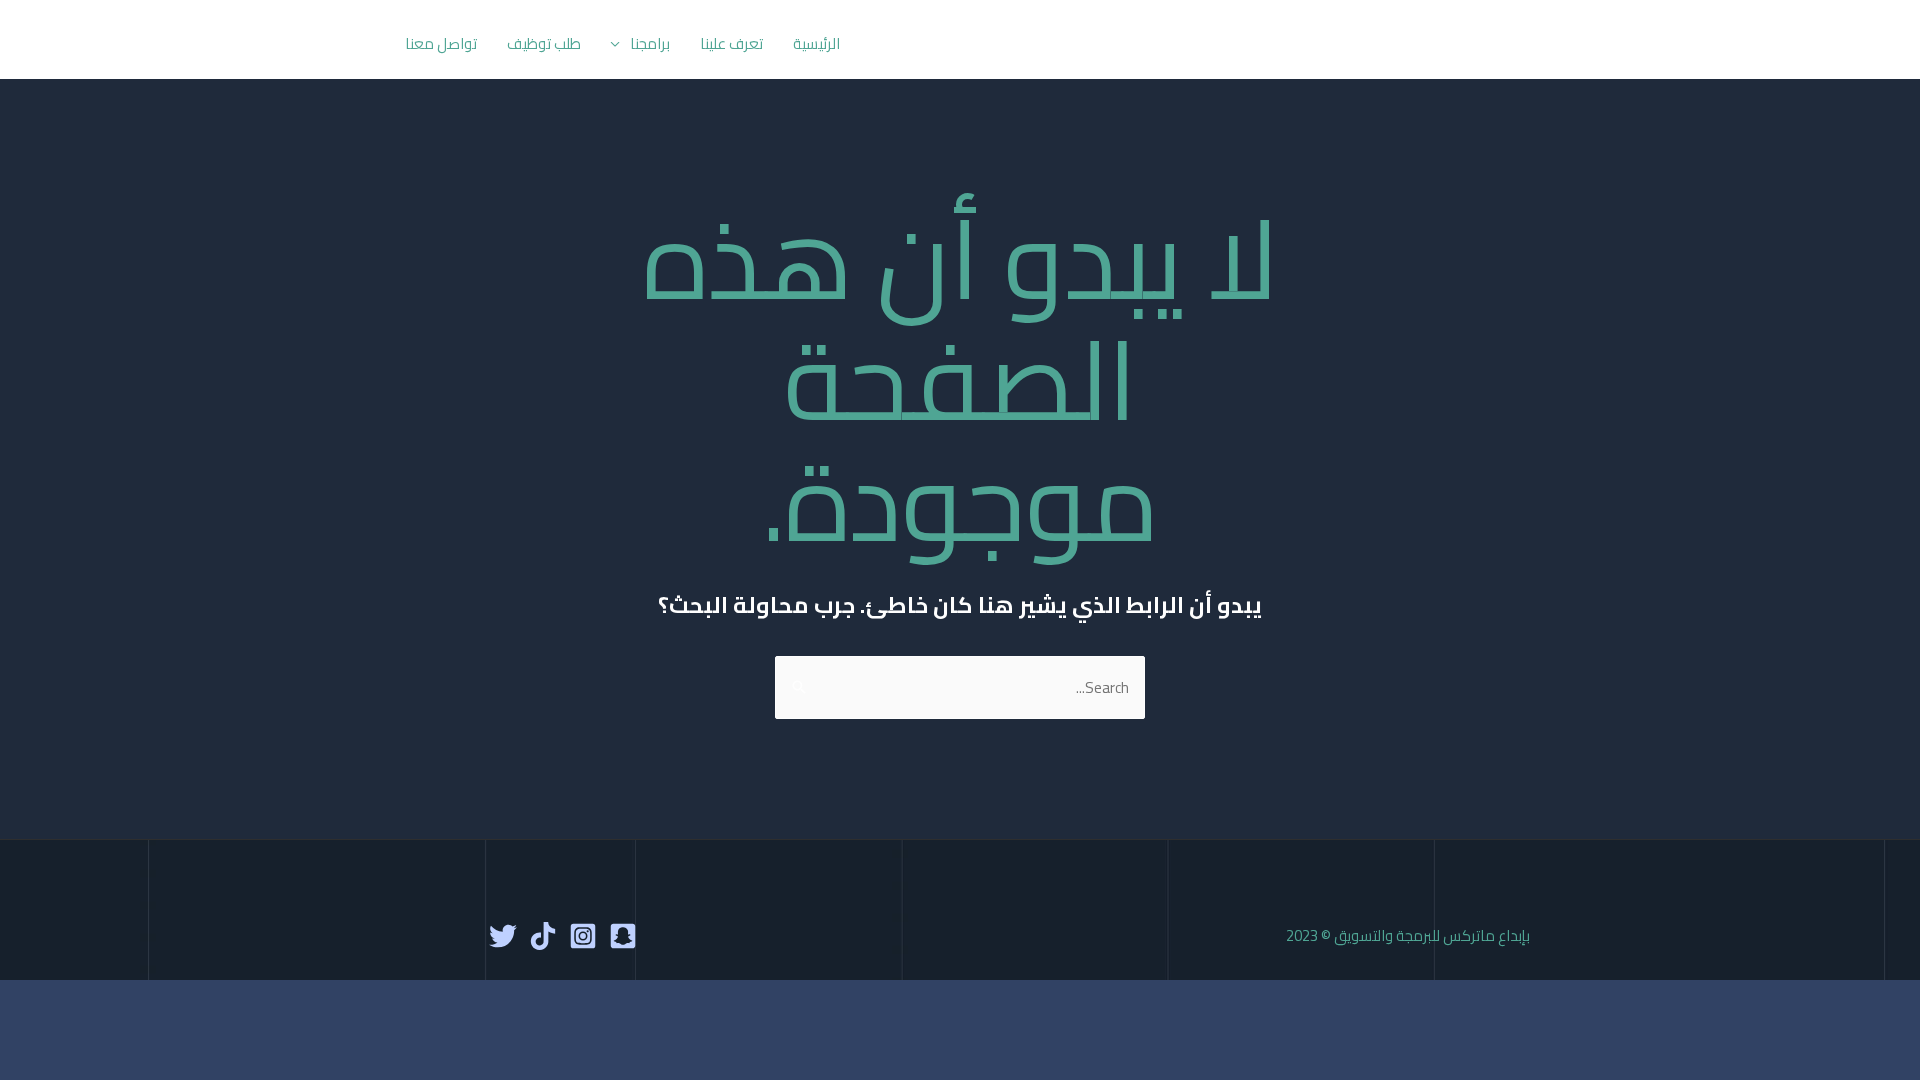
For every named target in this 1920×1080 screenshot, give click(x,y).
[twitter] (503, 936)
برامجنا (650, 43)
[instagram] (583, 936)
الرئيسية (816, 43)
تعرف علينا (731, 43)
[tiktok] (543, 936)
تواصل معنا (441, 43)
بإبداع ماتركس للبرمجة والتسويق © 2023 (1408, 935)
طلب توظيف (544, 43)
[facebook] (623, 936)
